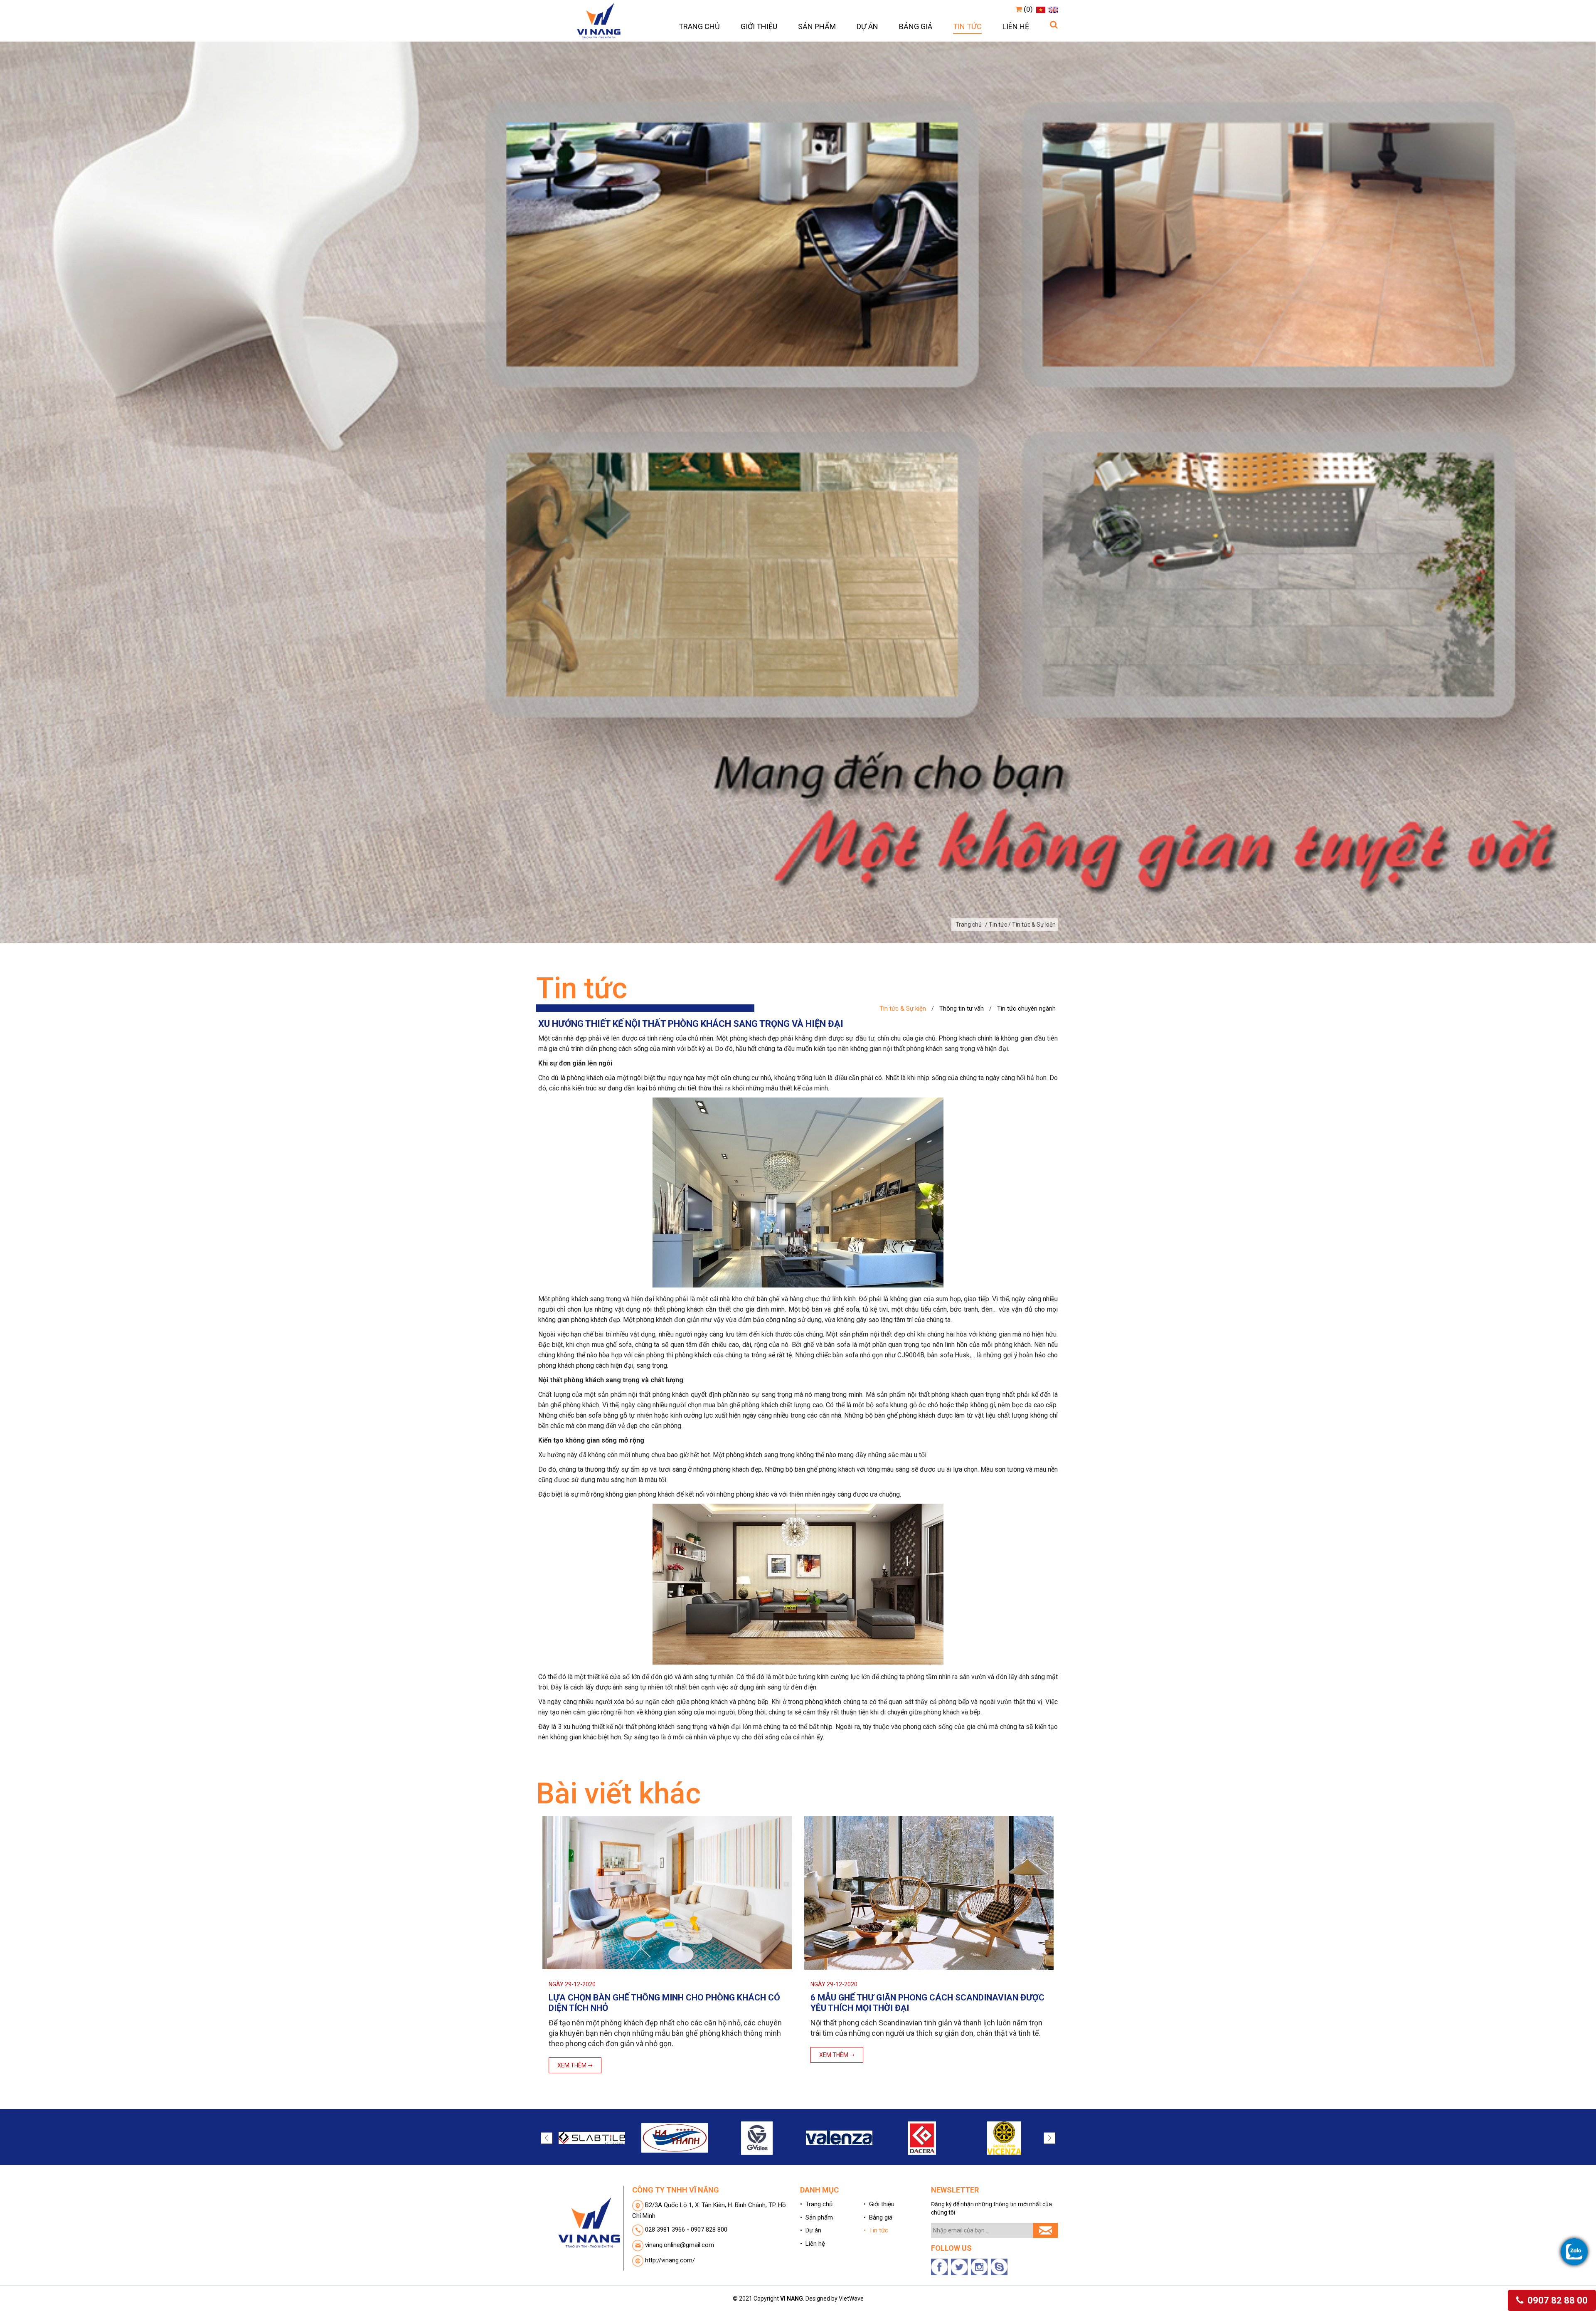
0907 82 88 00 (1557, 2300)
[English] (1052, 9)
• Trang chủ (816, 2204)
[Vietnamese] (1040, 9)
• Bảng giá (878, 2217)
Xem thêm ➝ (575, 2055)
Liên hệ (1016, 26)
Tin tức (967, 26)
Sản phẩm (817, 26)
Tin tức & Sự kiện (903, 1009)
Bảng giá (916, 26)
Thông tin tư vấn (962, 1009)
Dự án (867, 26)
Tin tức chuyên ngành (1026, 1009)
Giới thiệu (759, 26)
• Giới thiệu (879, 2204)
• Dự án (811, 2230)
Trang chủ (699, 26)
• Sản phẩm (816, 2217)
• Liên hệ (813, 2244)
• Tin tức (876, 2230)
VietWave (851, 2299)
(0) (1027, 9)
